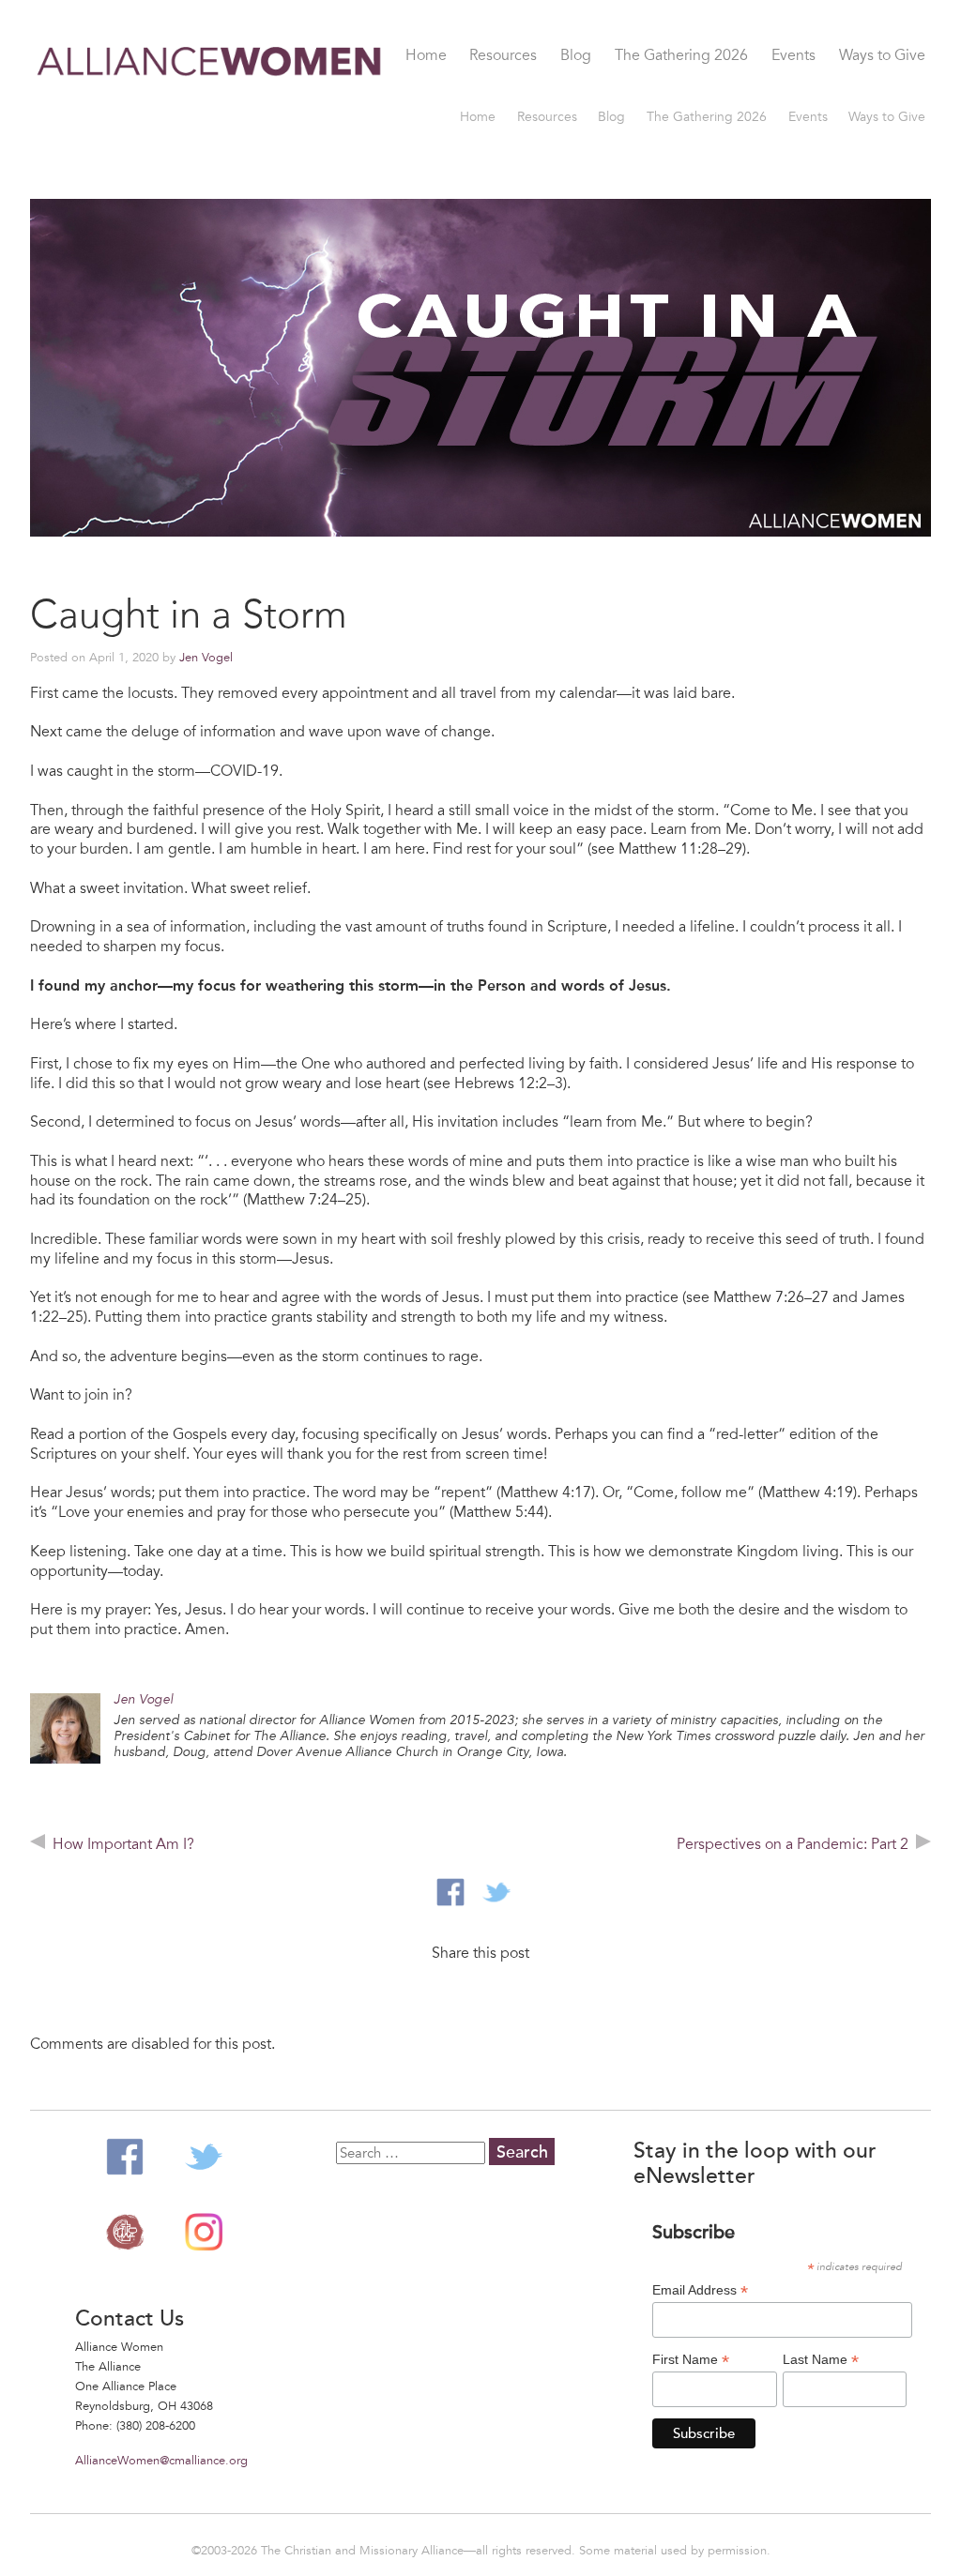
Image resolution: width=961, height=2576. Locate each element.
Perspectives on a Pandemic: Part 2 (793, 1844)
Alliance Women (210, 115)
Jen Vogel (206, 658)
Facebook (125, 2157)
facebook (450, 1892)
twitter (496, 1892)
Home (426, 56)
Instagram (204, 2232)
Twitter (204, 2157)
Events (793, 56)
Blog (576, 56)
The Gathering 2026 (681, 56)
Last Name (821, 2360)
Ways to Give (882, 56)
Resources (503, 56)
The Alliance (125, 2232)
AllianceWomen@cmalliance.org (161, 2461)
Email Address (700, 2290)
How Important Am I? (123, 1844)
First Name (691, 2360)
